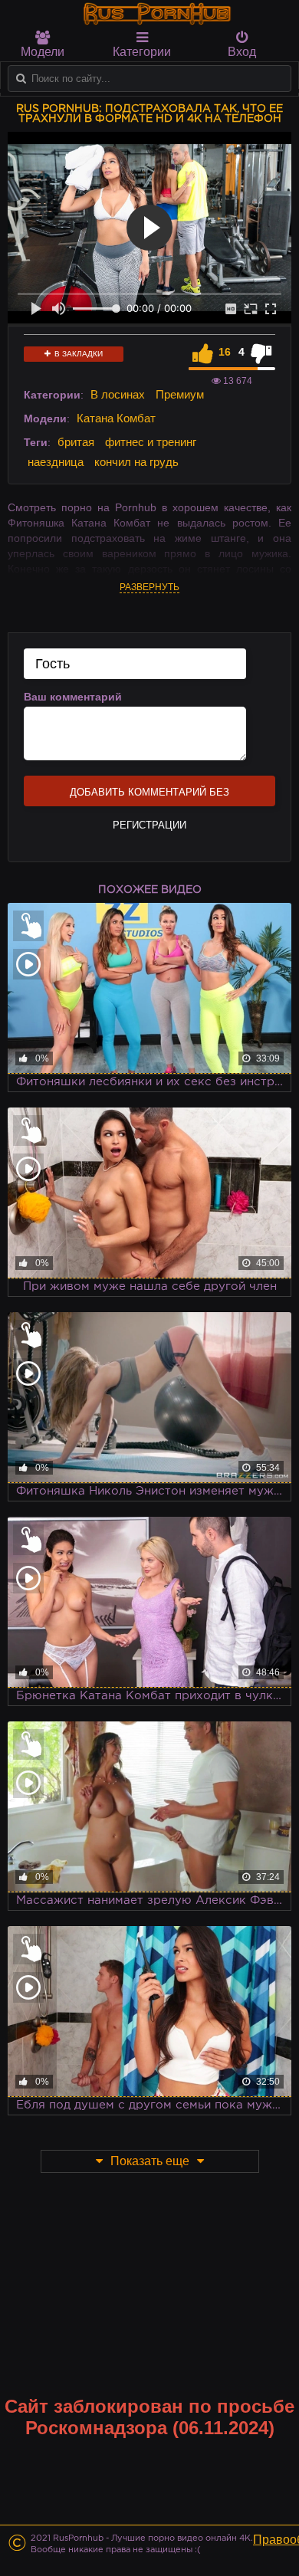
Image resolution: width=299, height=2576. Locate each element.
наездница (56, 462)
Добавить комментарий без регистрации (149, 796)
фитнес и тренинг (151, 442)
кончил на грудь (136, 462)
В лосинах (118, 394)
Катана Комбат (116, 418)
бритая (76, 442)
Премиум (180, 394)
